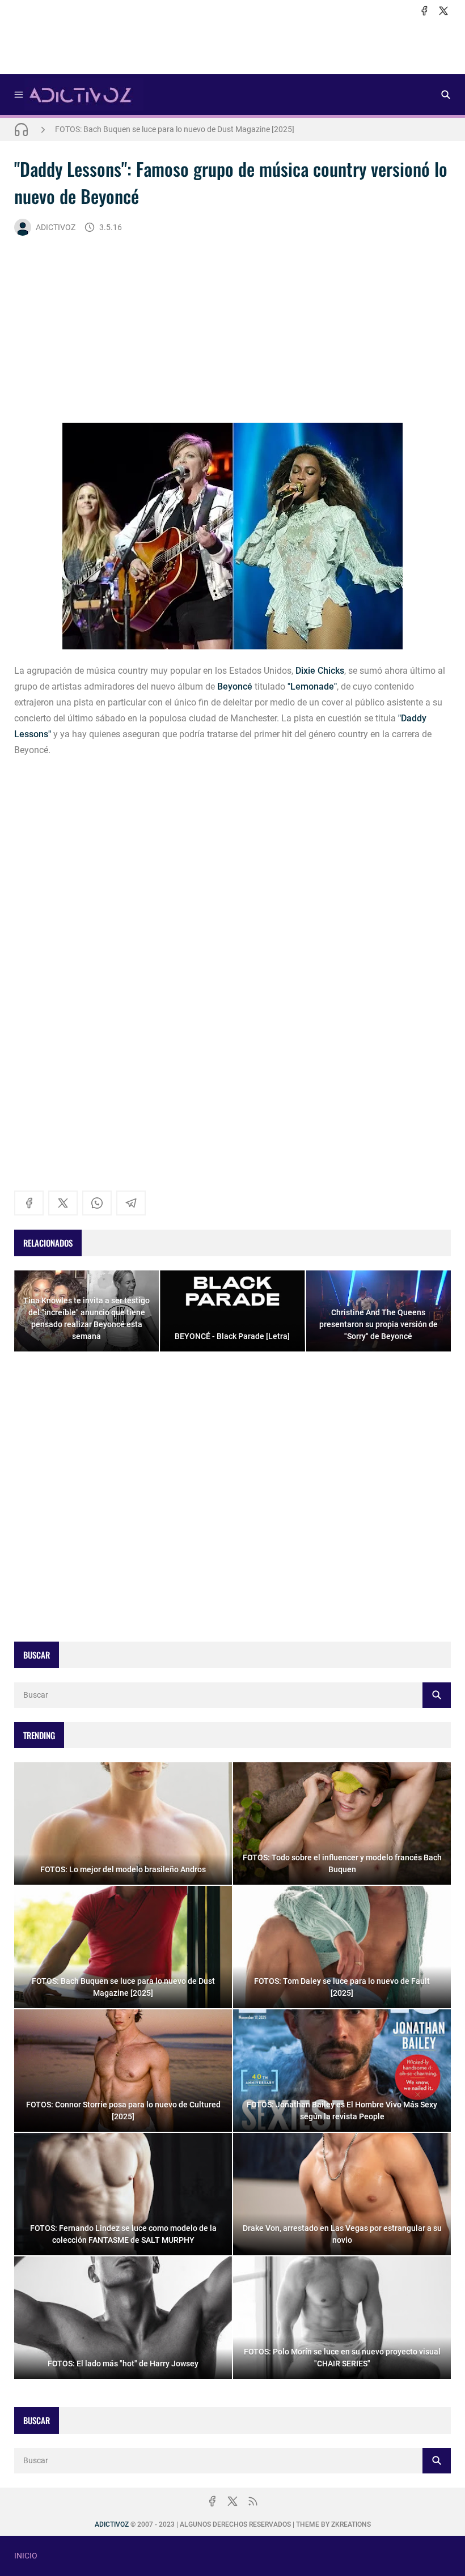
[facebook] (424, 11)
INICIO (26, 2556)
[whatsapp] (97, 1203)
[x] (443, 11)
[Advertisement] (232, 46)
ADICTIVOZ (56, 227)
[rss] (253, 2501)
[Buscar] (446, 95)
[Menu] (19, 95)
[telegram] (131, 1203)
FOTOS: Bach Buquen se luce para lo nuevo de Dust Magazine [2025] (175, 129)
